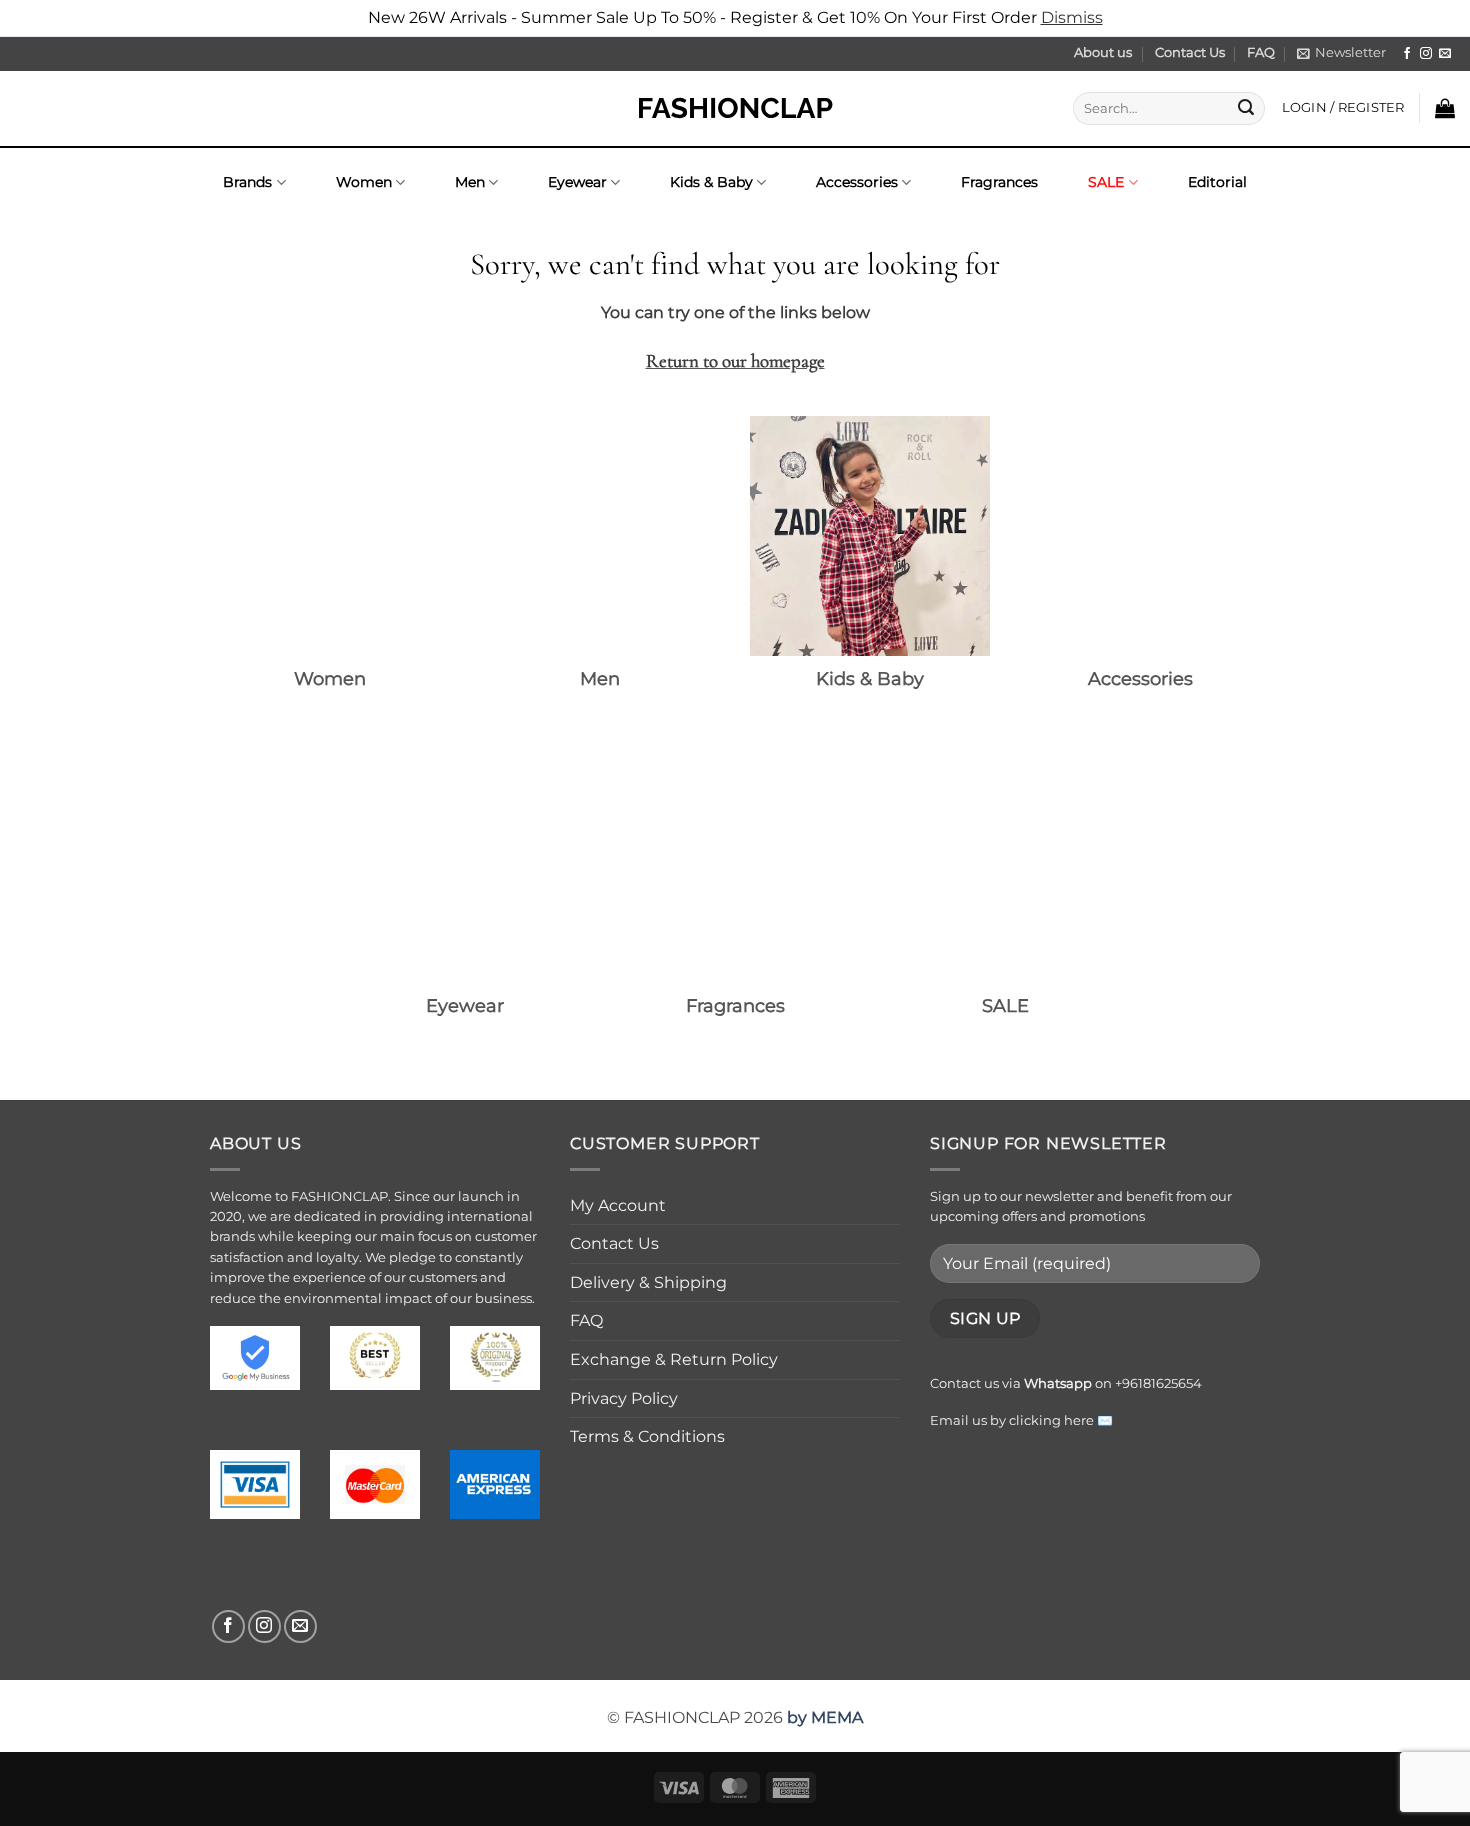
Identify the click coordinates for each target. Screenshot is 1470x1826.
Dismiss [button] (1072, 17)
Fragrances (999, 182)
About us (1103, 52)
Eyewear (577, 182)
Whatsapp (1058, 1383)
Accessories (857, 182)
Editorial (1217, 182)
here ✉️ (1088, 1420)
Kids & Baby (711, 182)
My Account (618, 1205)
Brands (247, 182)
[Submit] (1246, 108)
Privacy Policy (624, 1398)
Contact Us (1190, 52)
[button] (1341, 53)
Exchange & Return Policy (674, 1359)
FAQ (1261, 52)
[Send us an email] (1445, 54)
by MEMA (825, 1717)
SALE (1106, 182)
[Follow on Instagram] (1426, 54)
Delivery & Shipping (648, 1282)
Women (364, 182)
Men (470, 182)
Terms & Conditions (647, 1436)
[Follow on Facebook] (1407, 54)
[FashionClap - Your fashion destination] (735, 108)
